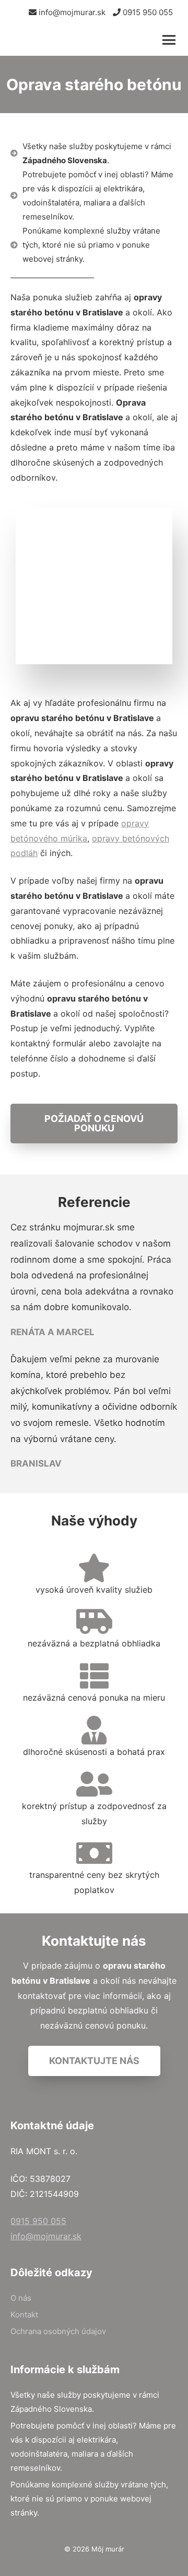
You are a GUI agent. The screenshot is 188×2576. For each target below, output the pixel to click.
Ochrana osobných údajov (58, 2331)
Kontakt (24, 2315)
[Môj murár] (63, 40)
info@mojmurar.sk (71, 12)
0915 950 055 (147, 12)
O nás (21, 2298)
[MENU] (171, 40)
